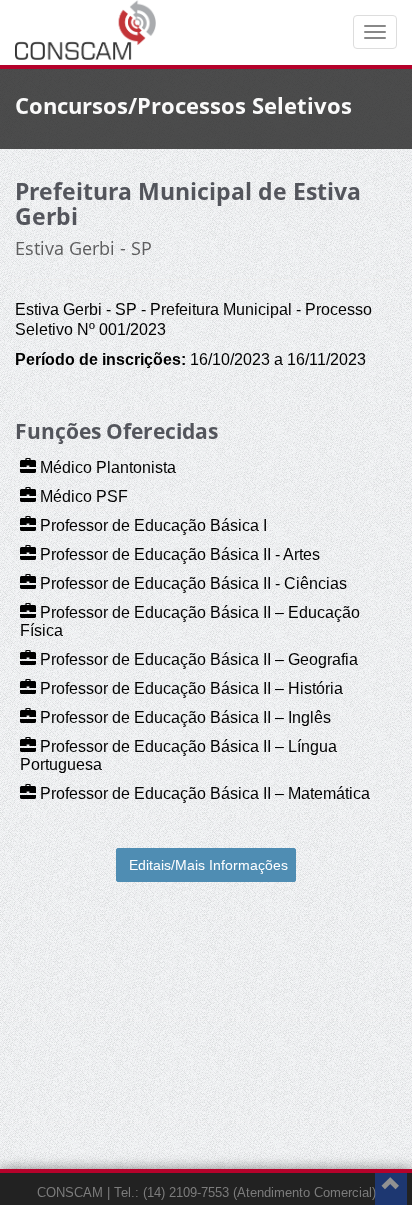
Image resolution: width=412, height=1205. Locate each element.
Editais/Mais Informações (208, 865)
